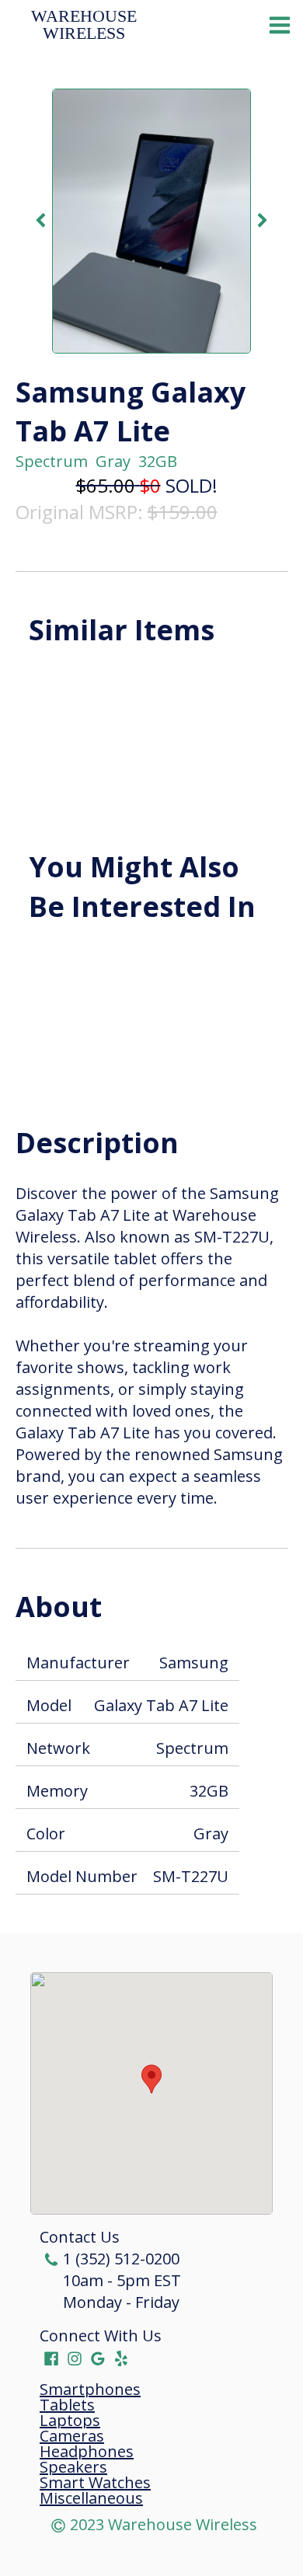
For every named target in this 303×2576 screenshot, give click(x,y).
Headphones (87, 2452)
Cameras (72, 2436)
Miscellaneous (91, 2498)
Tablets (67, 2405)
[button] (151, 2079)
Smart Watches (95, 2483)
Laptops (70, 2421)
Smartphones (90, 2390)
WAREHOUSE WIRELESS (86, 25)
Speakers (73, 2467)
